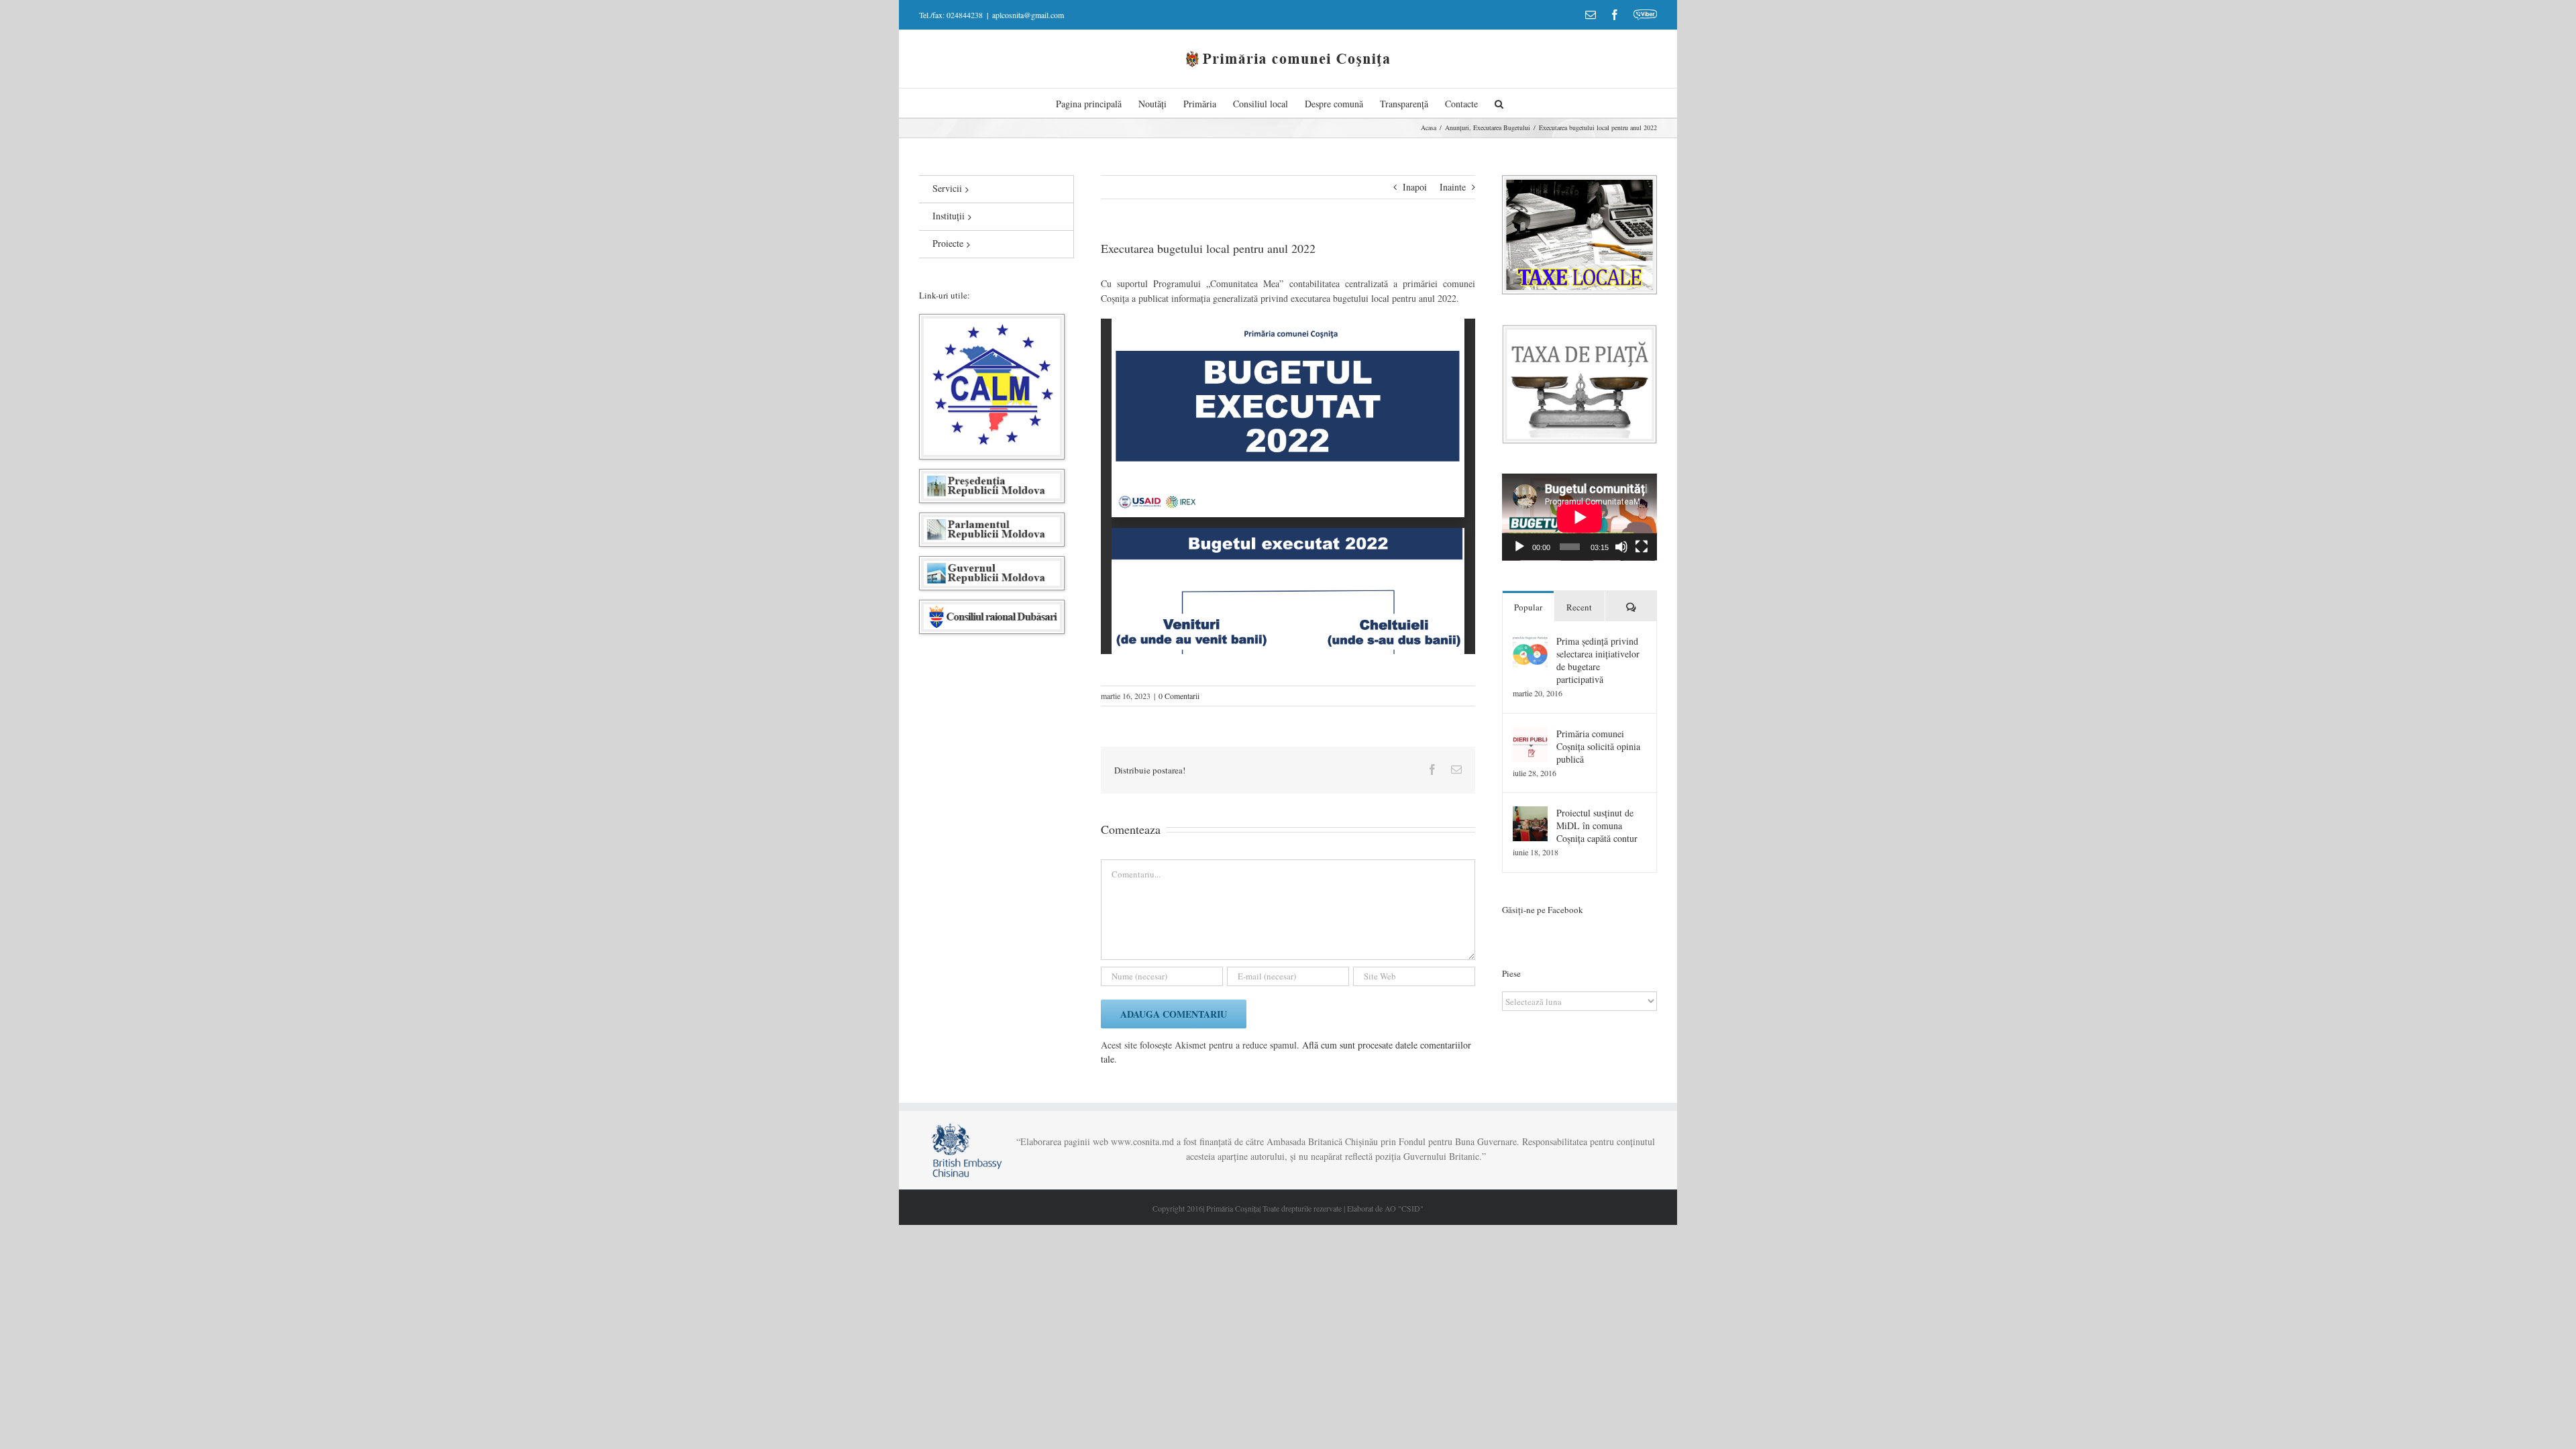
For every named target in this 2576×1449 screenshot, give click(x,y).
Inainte (1453, 187)
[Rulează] (1519, 547)
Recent (1579, 607)
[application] (1579, 517)
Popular (1528, 607)
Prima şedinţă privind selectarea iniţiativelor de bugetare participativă (1598, 660)
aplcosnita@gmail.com (1028, 15)
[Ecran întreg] (1642, 547)
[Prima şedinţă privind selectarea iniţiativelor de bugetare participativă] (1530, 642)
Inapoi (1415, 187)
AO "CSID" (1404, 1208)
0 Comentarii (1179, 696)
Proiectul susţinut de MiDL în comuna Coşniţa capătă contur (1597, 825)
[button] (1499, 103)
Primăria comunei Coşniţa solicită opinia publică (1598, 746)
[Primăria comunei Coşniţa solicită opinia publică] (1530, 734)
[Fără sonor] (1621, 547)
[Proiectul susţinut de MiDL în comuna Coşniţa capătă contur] (1530, 813)
